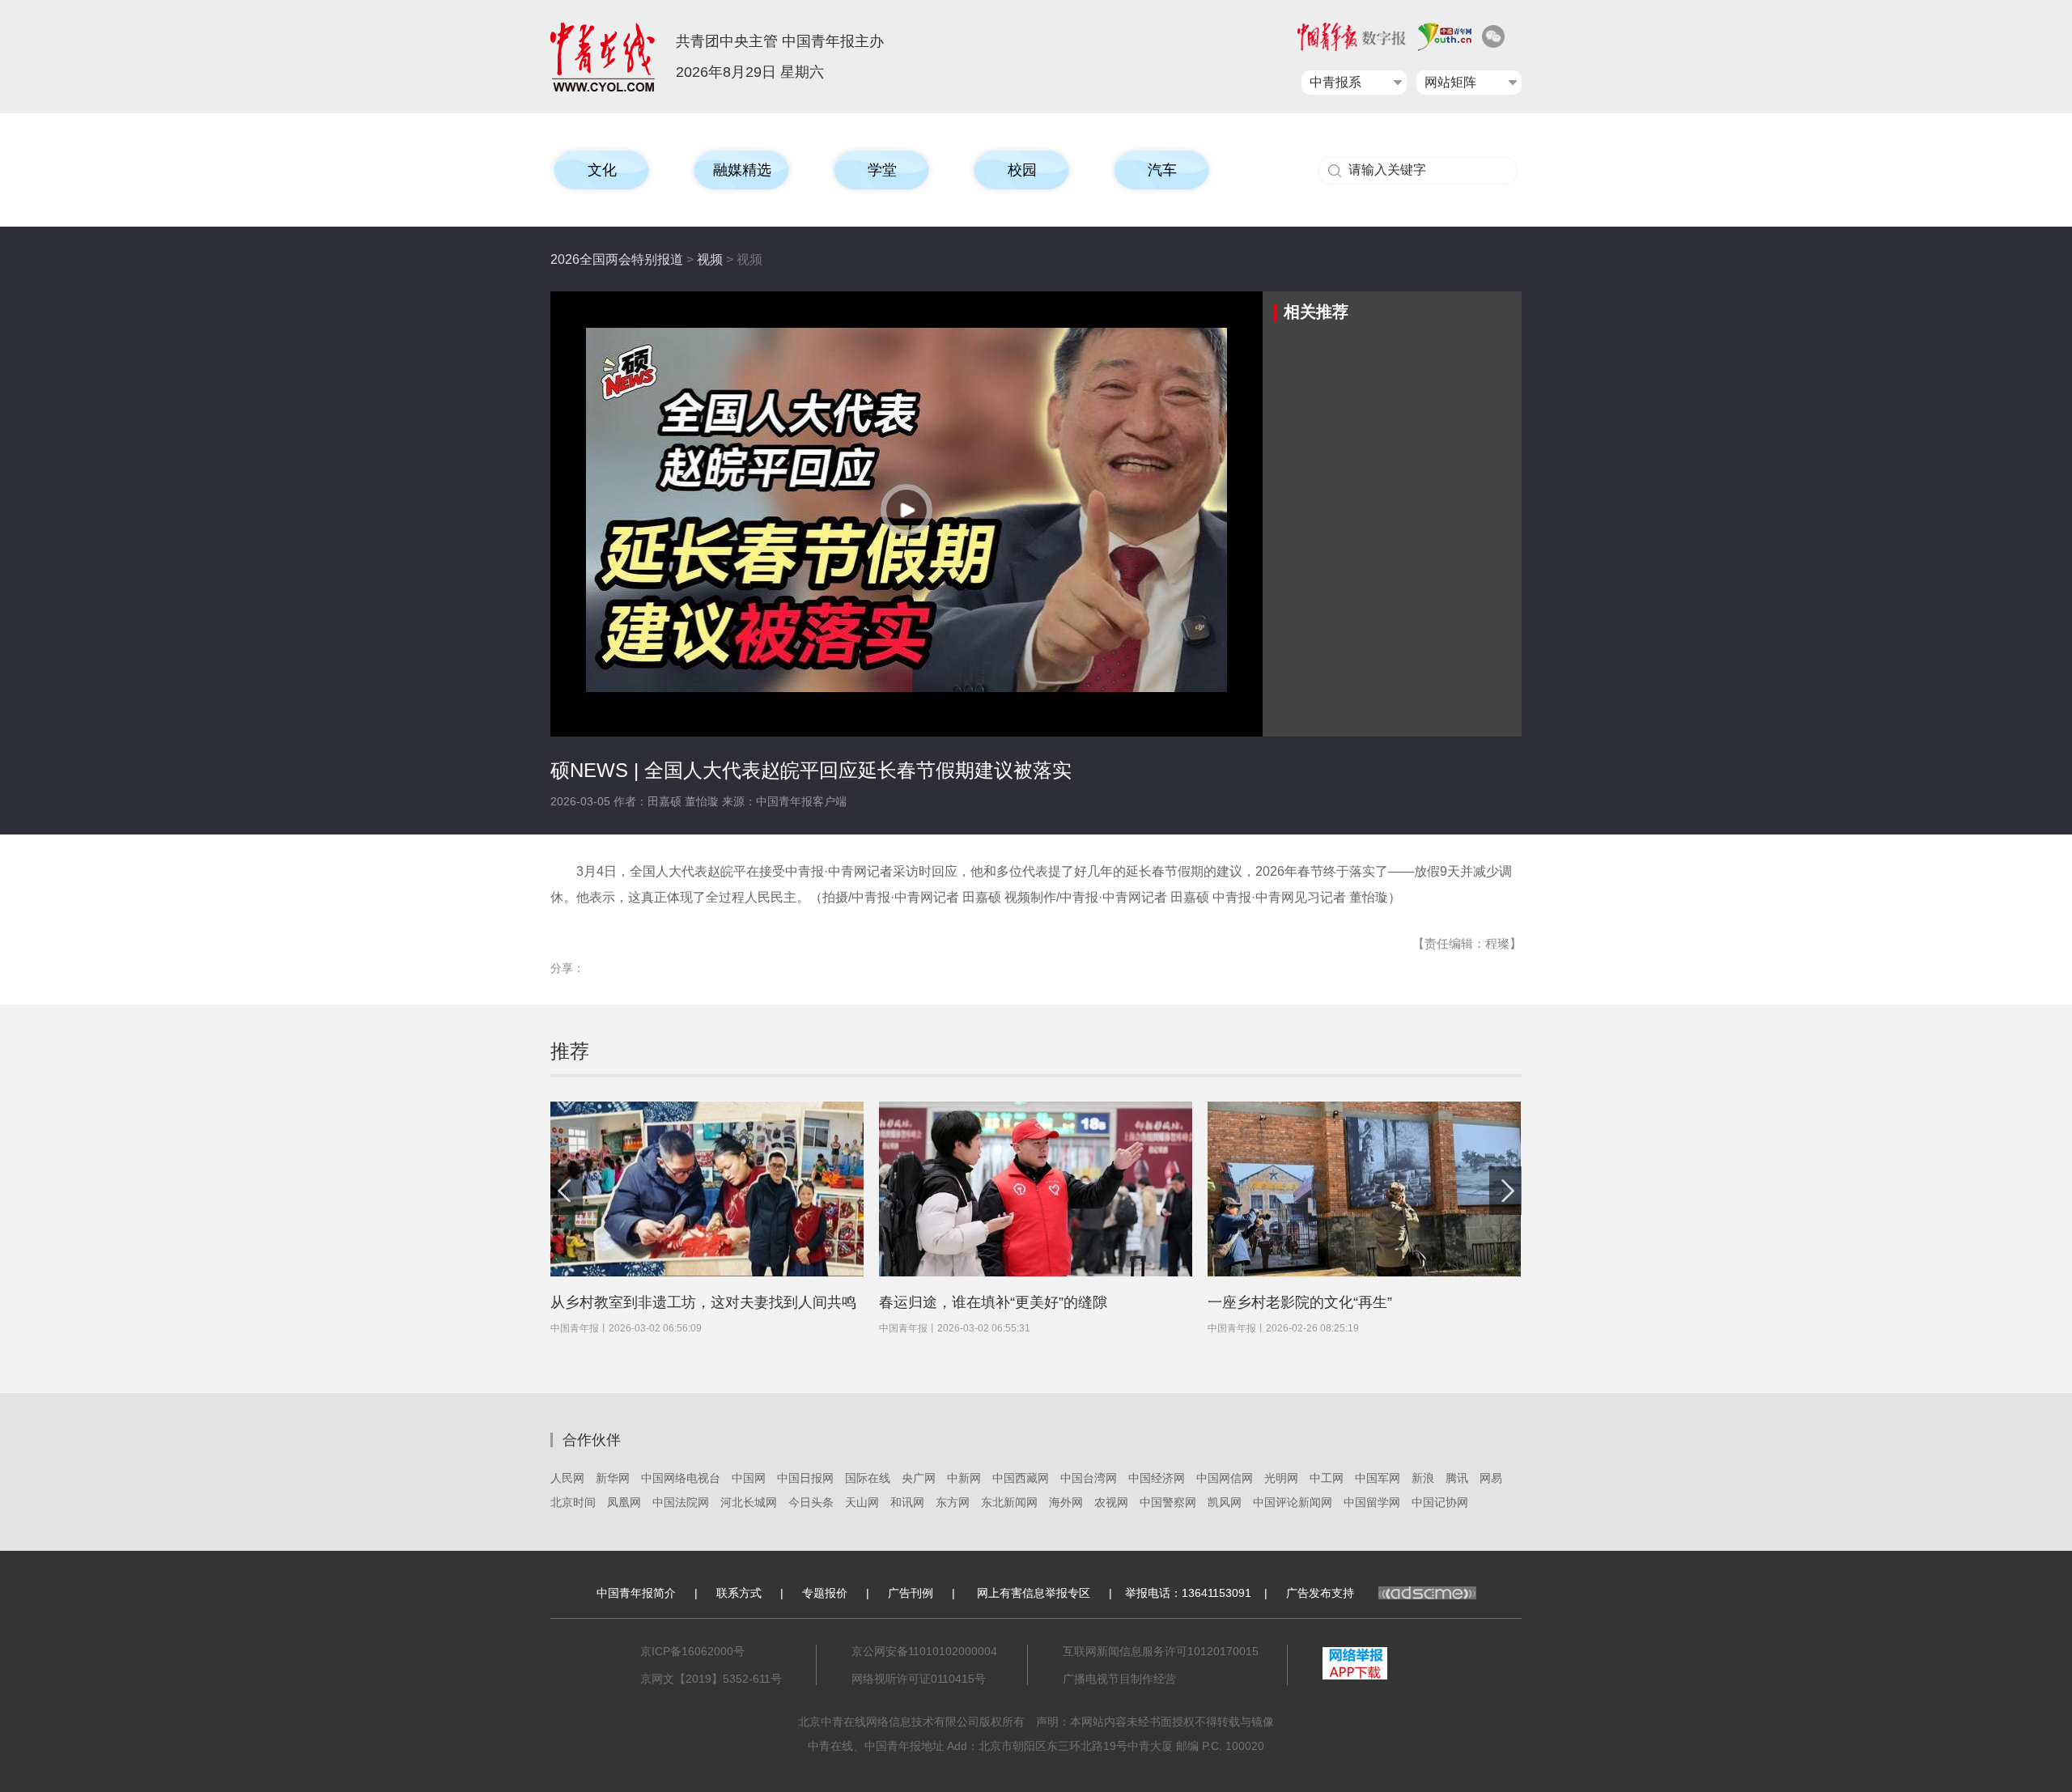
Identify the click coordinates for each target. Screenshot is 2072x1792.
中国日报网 (805, 1478)
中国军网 (1378, 1478)
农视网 (1111, 1502)
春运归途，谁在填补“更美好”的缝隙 (993, 1302)
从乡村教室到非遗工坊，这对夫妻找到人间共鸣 (703, 1302)
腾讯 (1457, 1478)
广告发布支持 (1320, 1593)
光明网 (1281, 1478)
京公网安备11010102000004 (924, 1651)
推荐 (570, 1051)
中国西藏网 (1021, 1478)
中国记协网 (1440, 1502)
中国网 (749, 1478)
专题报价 (825, 1593)
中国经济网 (1157, 1478)
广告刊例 (911, 1593)
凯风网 (1225, 1502)
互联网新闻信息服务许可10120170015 (1161, 1651)
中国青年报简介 (636, 1593)
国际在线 (868, 1478)
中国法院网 (681, 1502)
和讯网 (907, 1502)
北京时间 (573, 1502)
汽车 (1162, 170)
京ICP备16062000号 (692, 1651)
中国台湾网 (1089, 1478)
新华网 (613, 1478)
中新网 (964, 1478)
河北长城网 (749, 1502)
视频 (710, 259)
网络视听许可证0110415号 (919, 1679)
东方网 (953, 1502)
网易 (1491, 1478)
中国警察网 (1168, 1502)
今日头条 (811, 1502)
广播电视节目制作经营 (1119, 1679)
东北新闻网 (1009, 1502)
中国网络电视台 (681, 1478)
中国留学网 (1372, 1502)
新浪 (1423, 1478)
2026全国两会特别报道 (617, 259)
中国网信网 (1225, 1478)
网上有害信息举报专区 (1034, 1593)
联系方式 (739, 1593)
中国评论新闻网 (1293, 1502)
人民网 (567, 1478)
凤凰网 (624, 1502)
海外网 (1066, 1502)
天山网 (862, 1502)
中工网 (1327, 1478)
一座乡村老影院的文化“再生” (1300, 1302)
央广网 (919, 1478)
